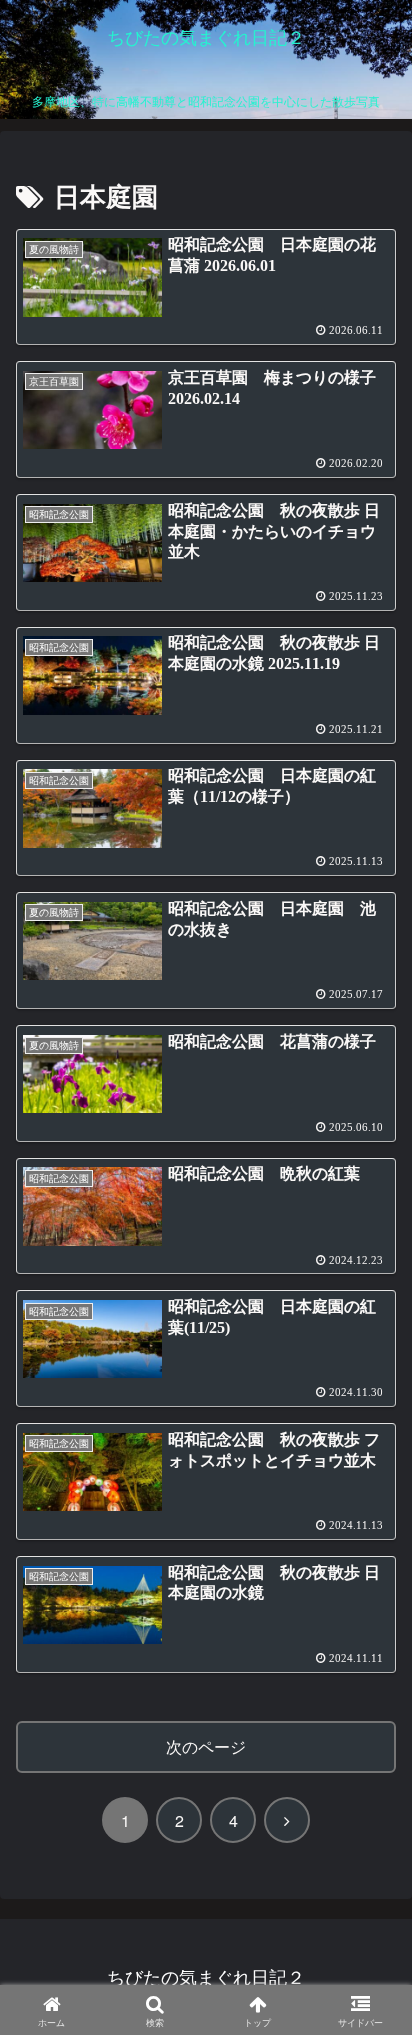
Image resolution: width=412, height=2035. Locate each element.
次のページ (206, 1746)
